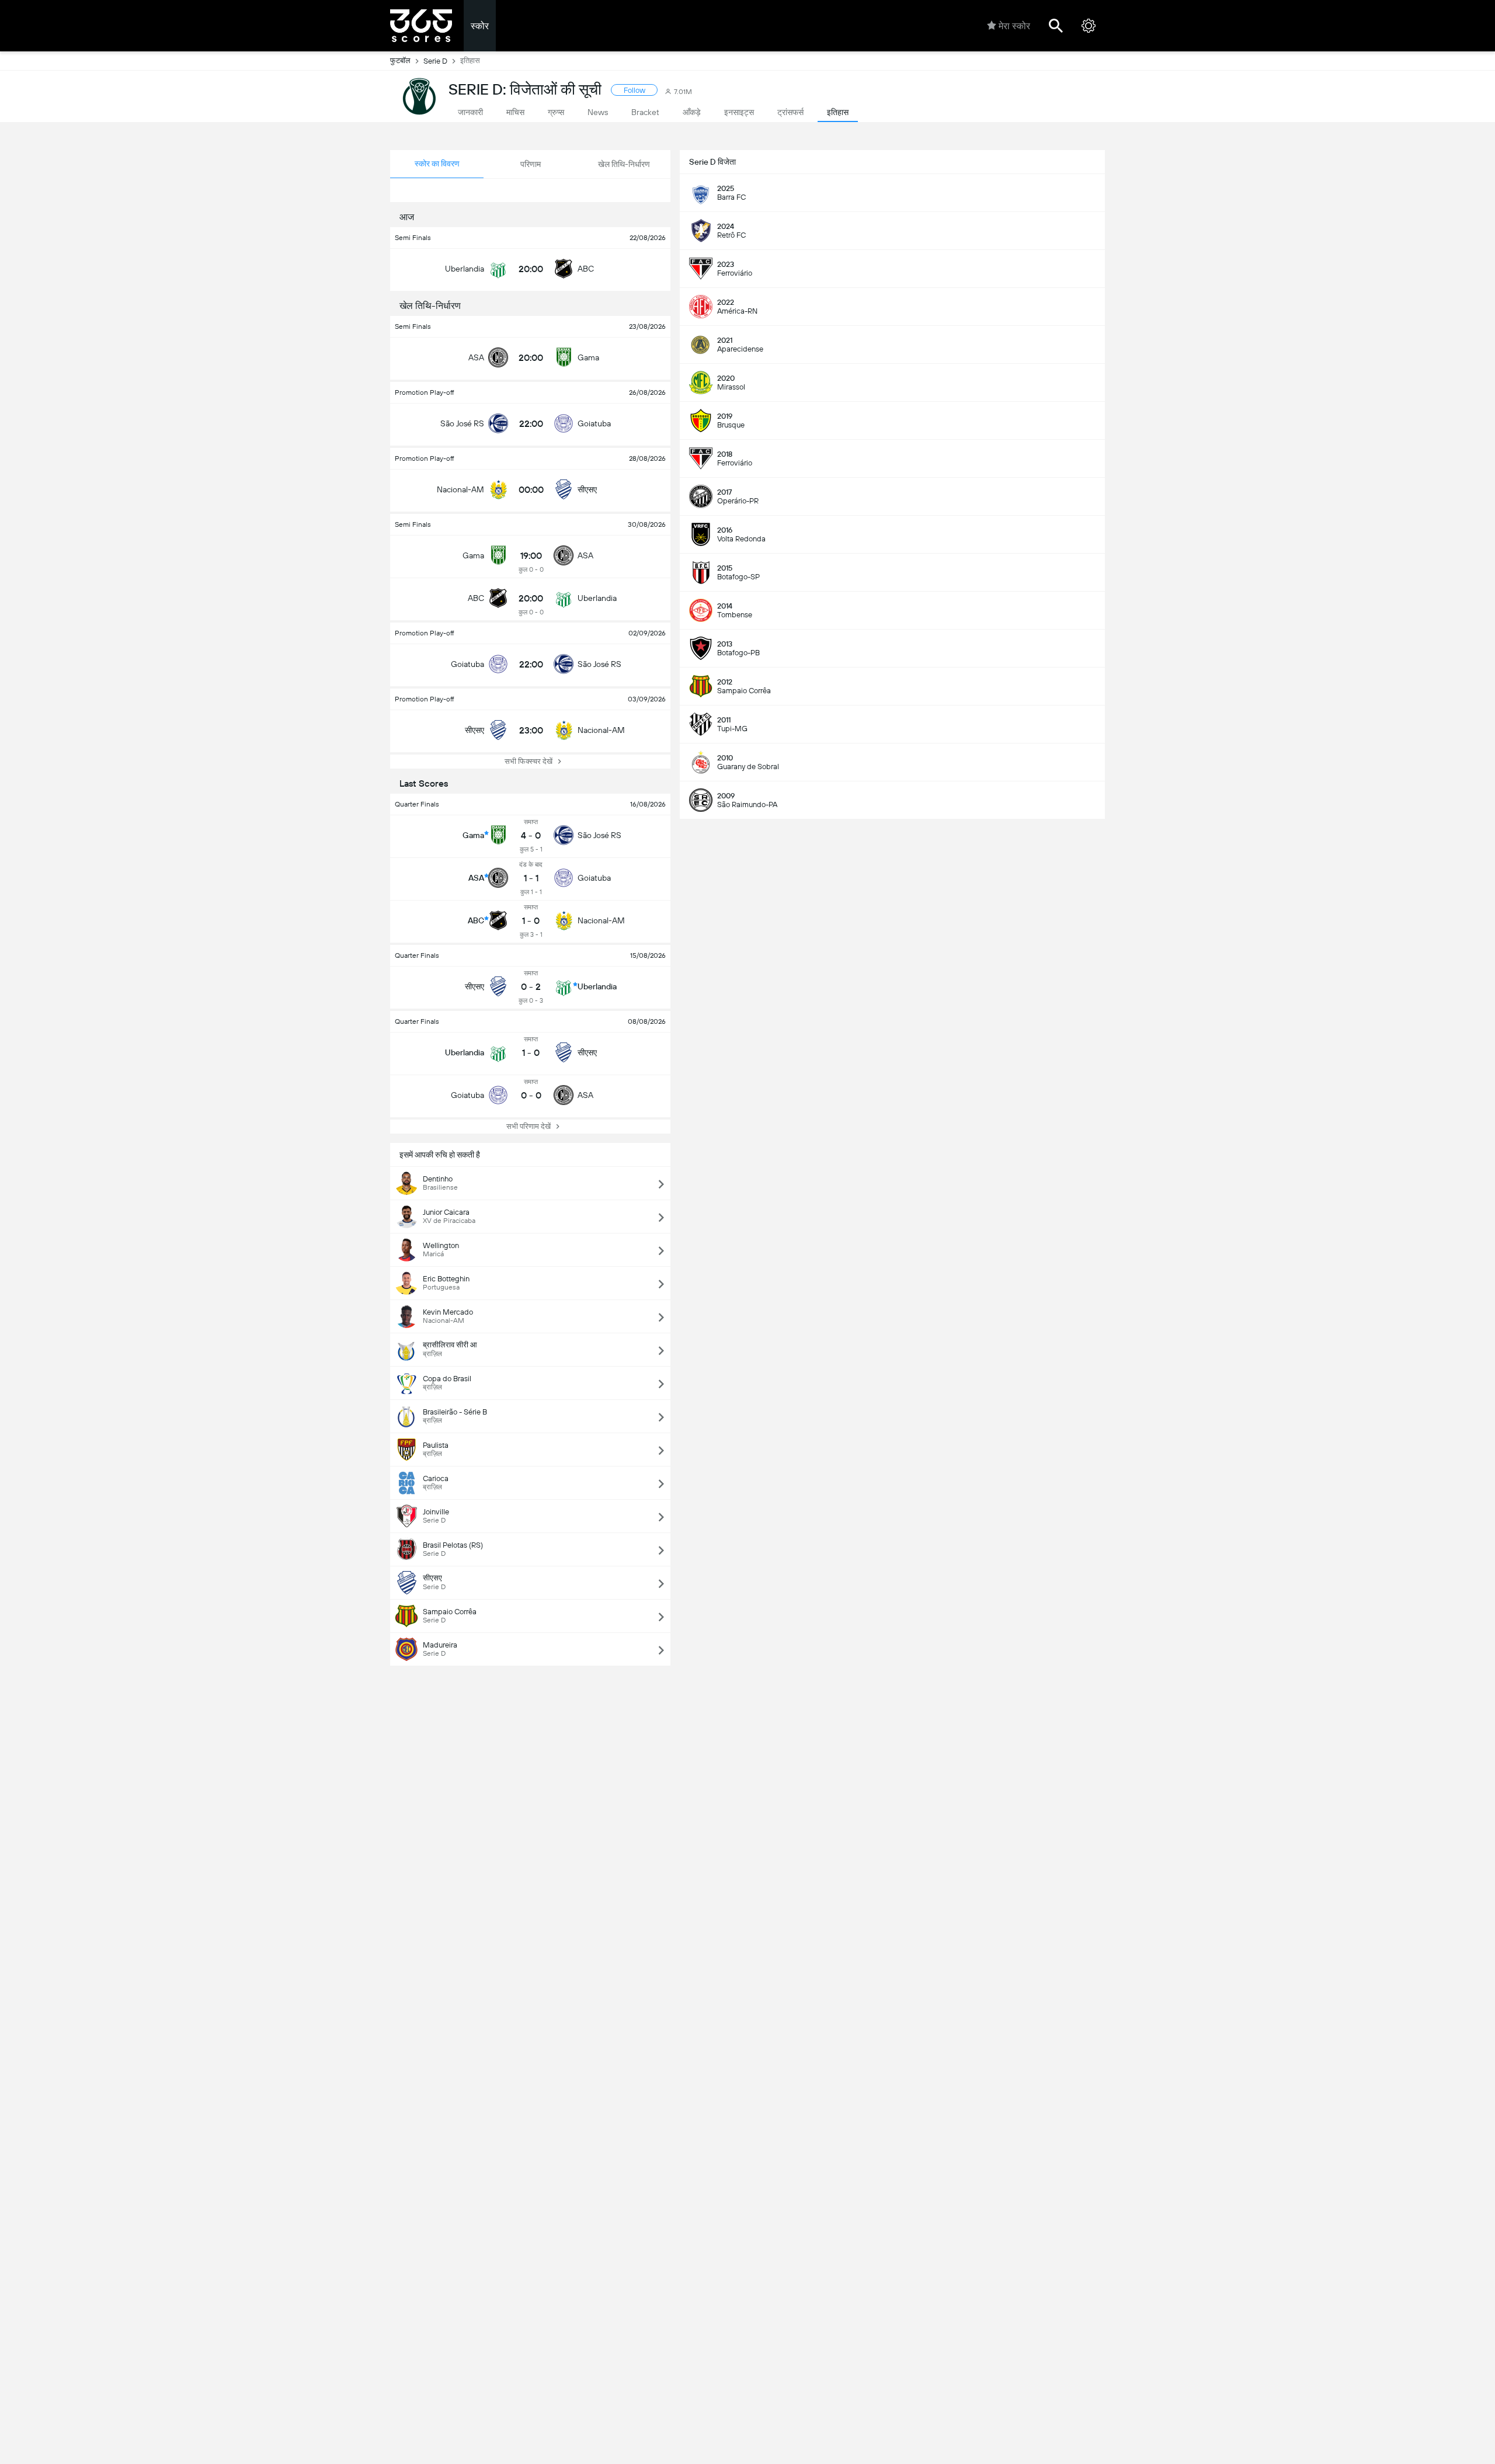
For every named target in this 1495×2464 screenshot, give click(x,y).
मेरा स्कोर (1014, 26)
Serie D (435, 61)
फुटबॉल (400, 60)
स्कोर (480, 26)
